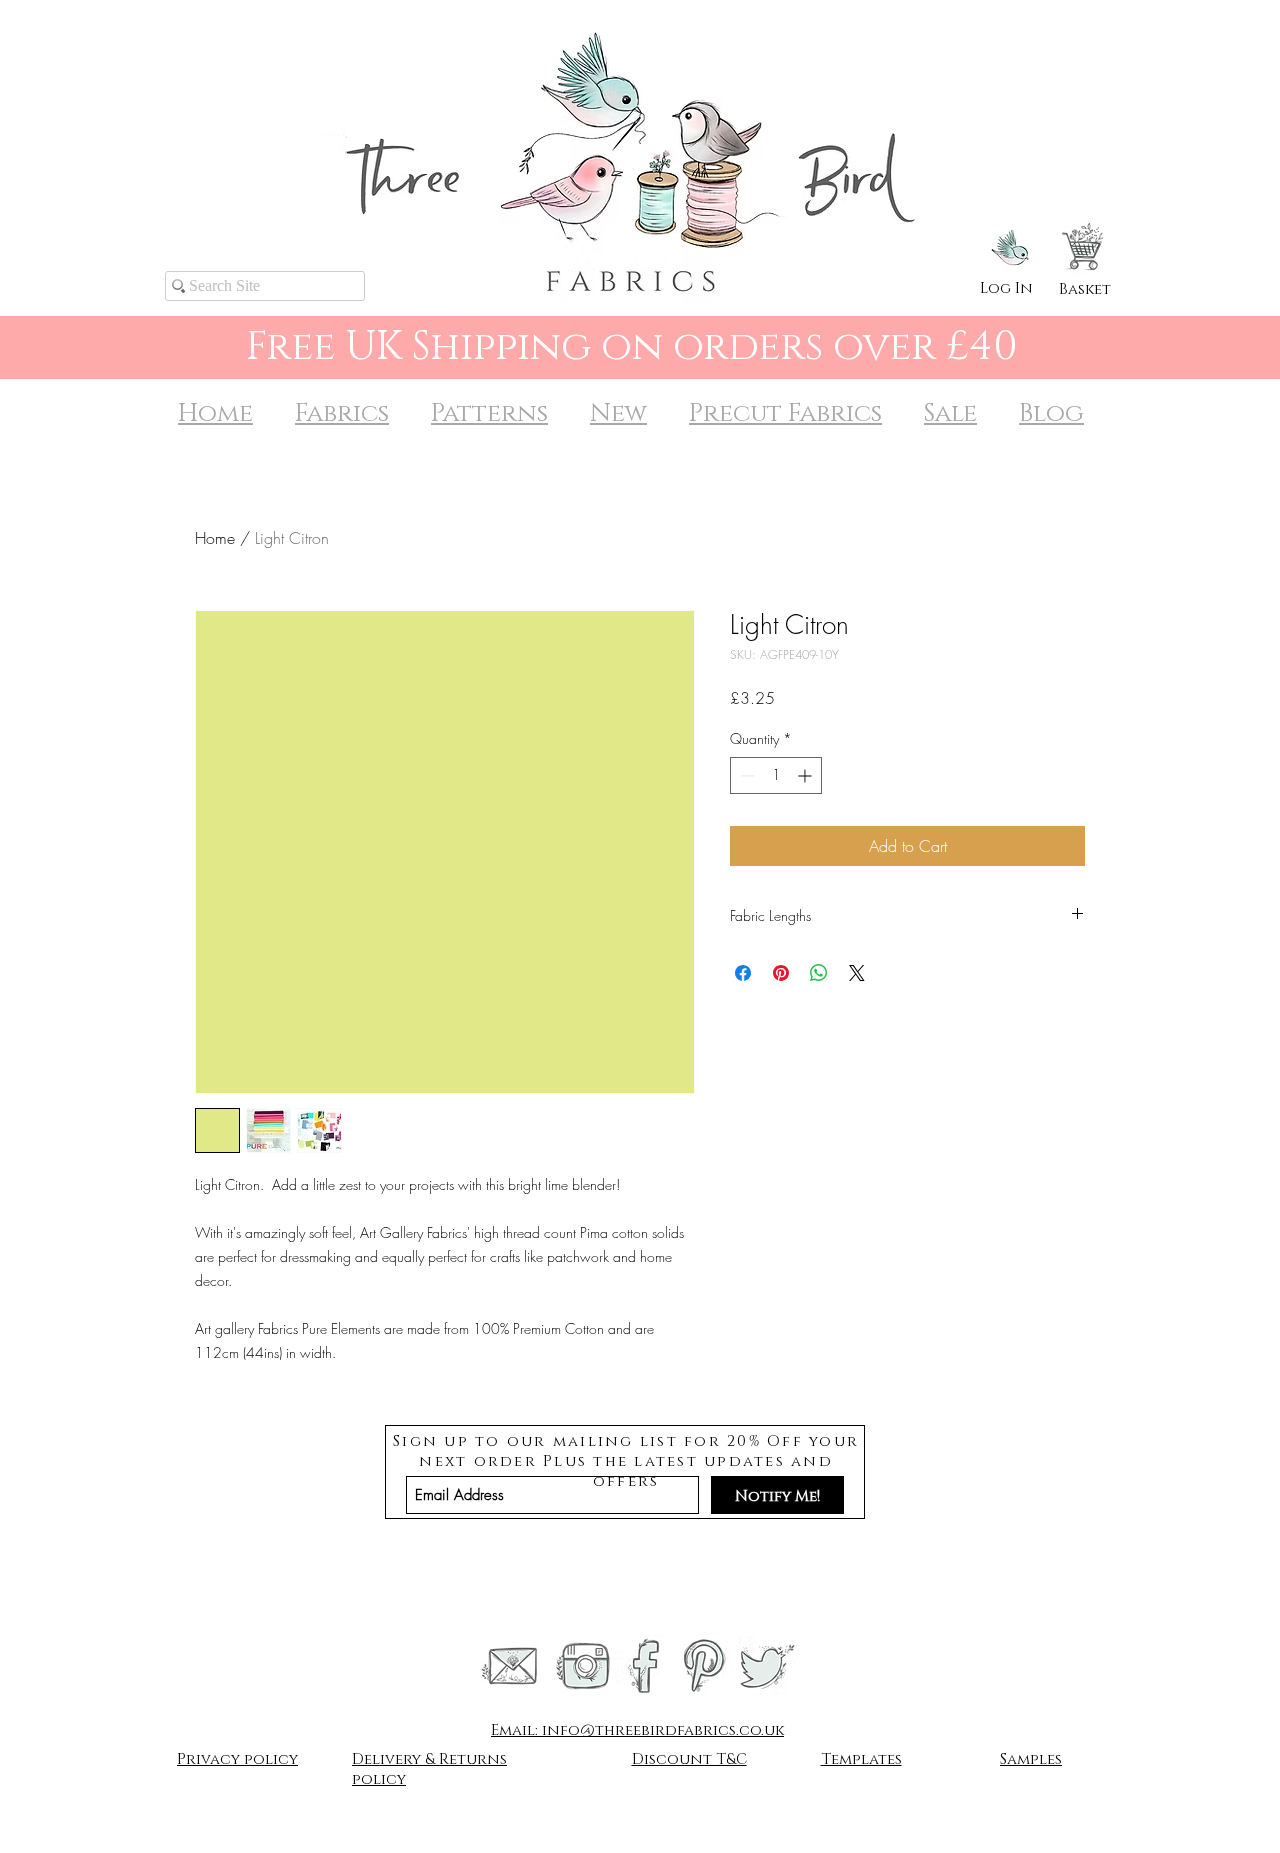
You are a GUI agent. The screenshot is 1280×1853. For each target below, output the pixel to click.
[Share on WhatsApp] (819, 973)
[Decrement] (745, 775)
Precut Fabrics (785, 413)
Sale (950, 413)
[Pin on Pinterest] (781, 973)
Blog (1051, 413)
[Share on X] (857, 973)
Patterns (489, 413)
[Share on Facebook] (743, 973)
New (618, 413)
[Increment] (806, 775)
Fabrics (342, 413)
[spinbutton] (776, 775)
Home (215, 413)
